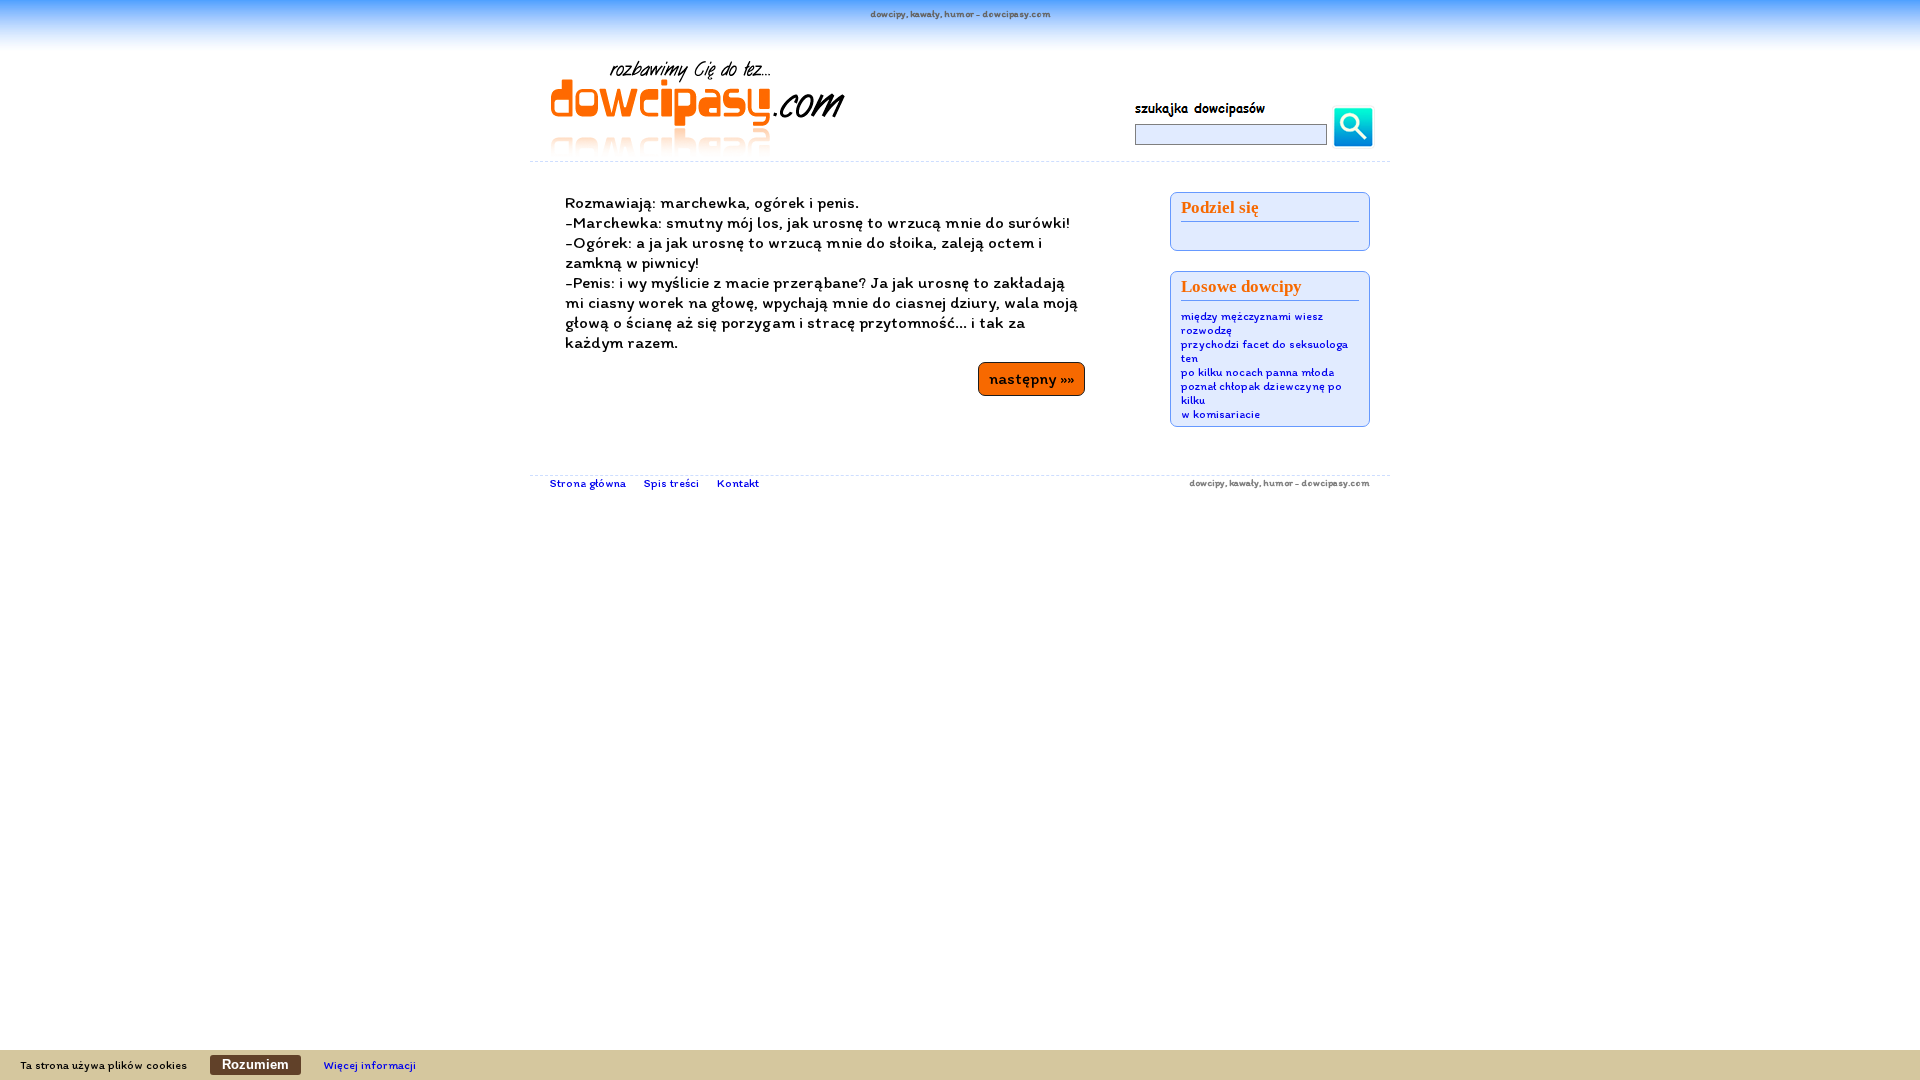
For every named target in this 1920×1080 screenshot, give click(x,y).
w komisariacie (1220, 414)
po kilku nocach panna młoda (1257, 372)
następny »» (1031, 378)
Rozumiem (255, 1064)
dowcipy (1207, 482)
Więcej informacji (370, 1065)
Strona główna (588, 483)
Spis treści (671, 483)
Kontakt (738, 483)
